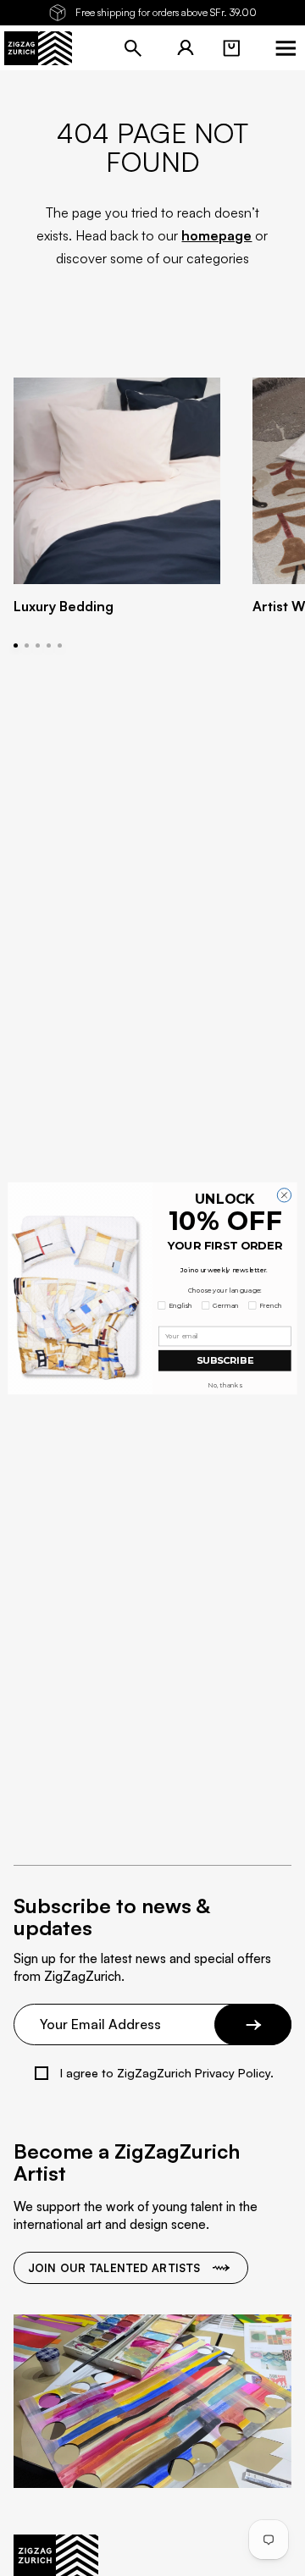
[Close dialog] (284, 1194)
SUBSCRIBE (225, 1360)
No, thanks (225, 1385)
